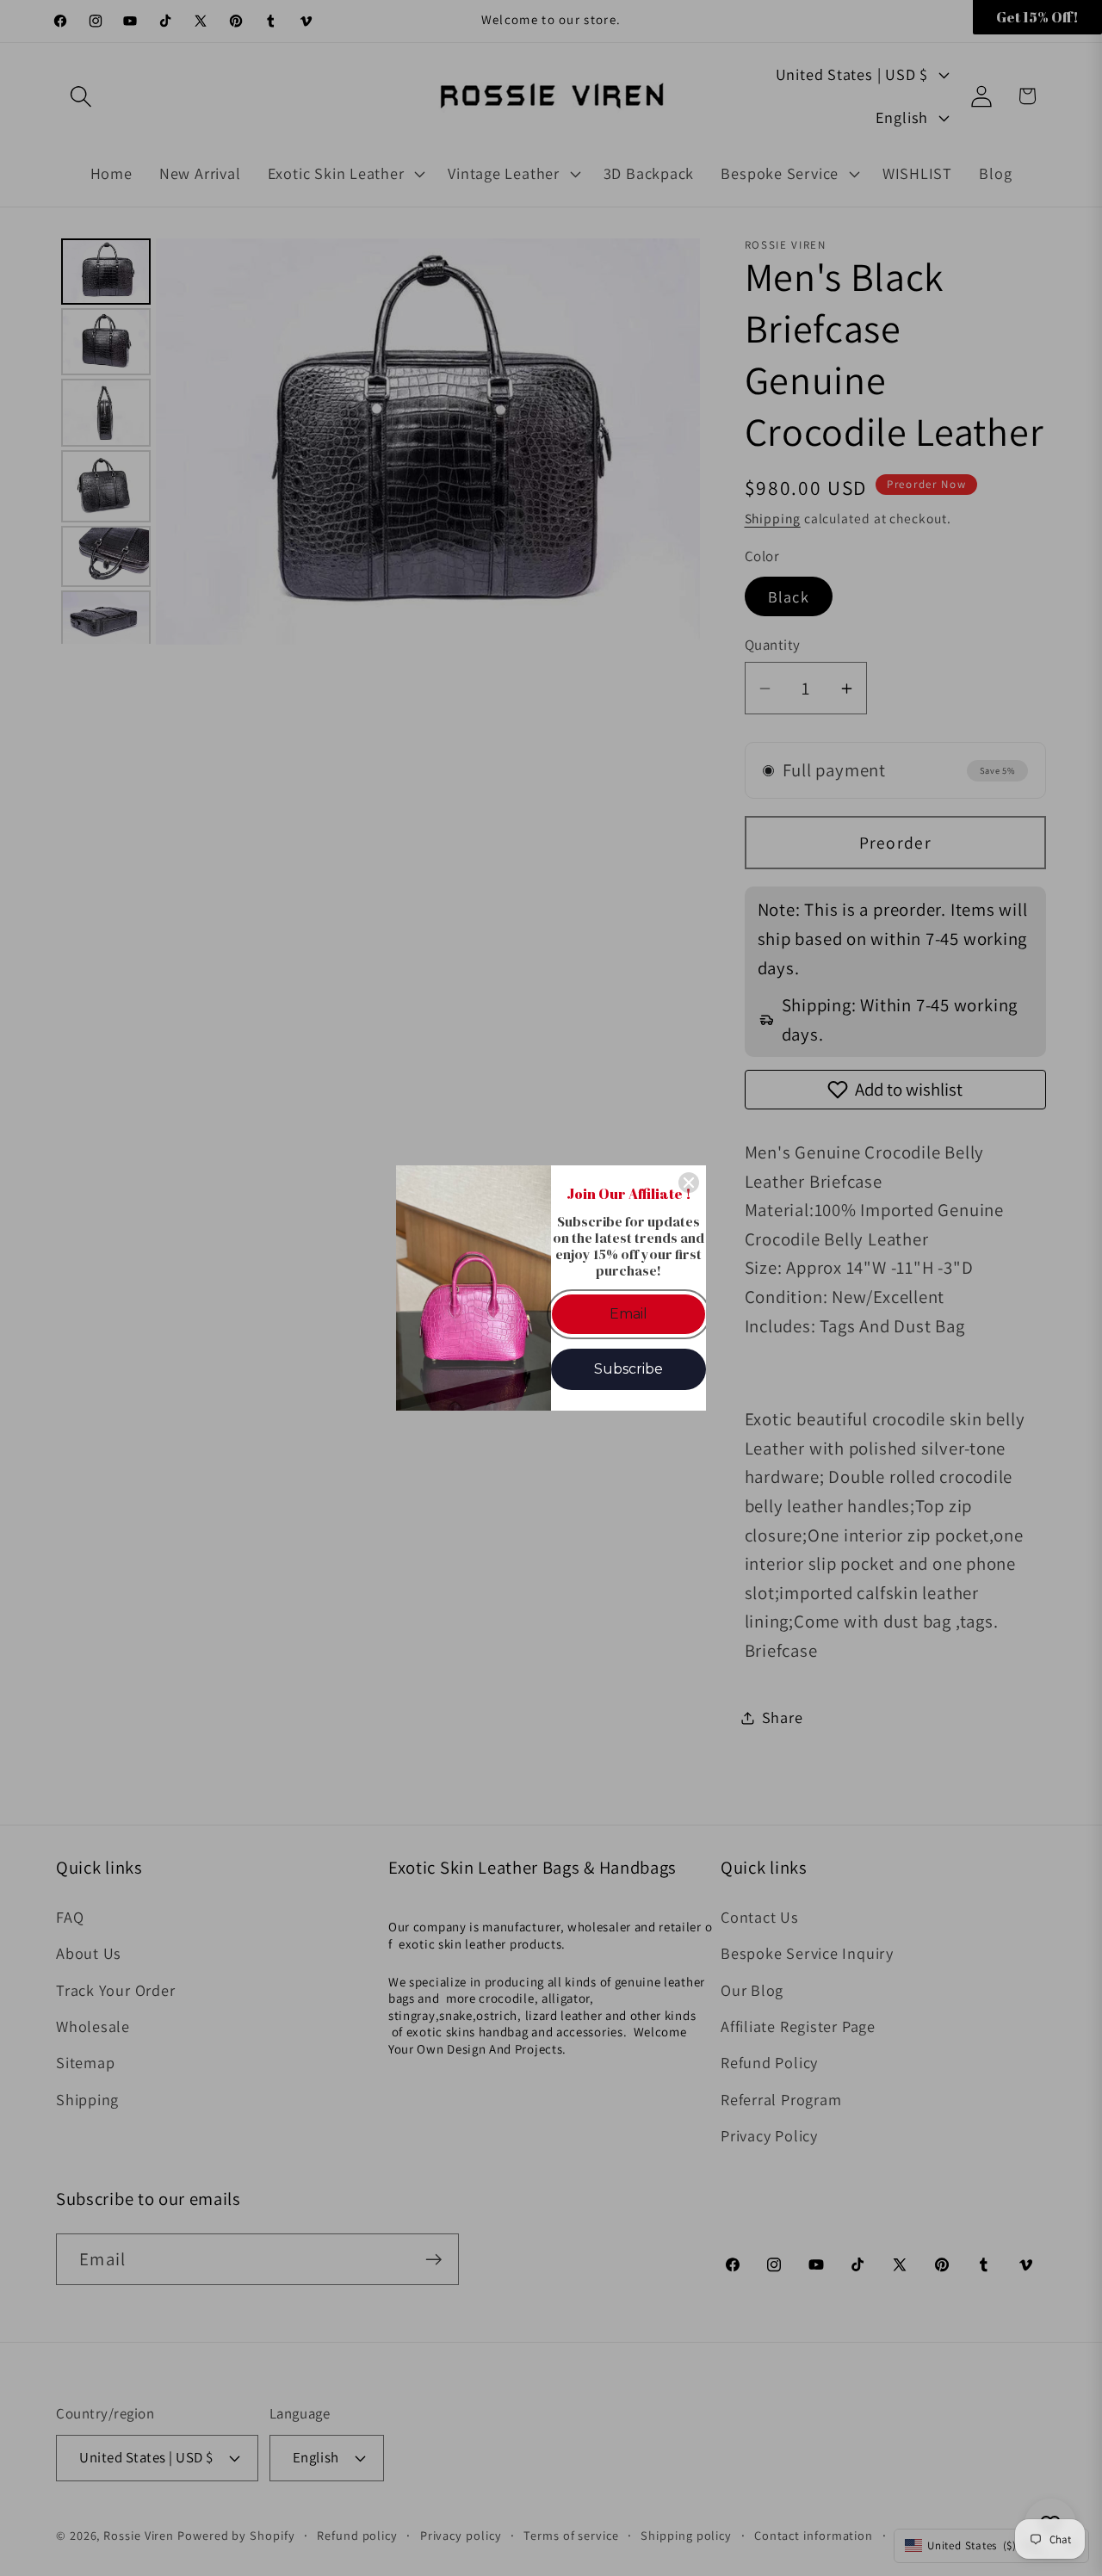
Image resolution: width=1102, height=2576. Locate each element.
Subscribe (628, 1369)
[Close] (689, 1183)
